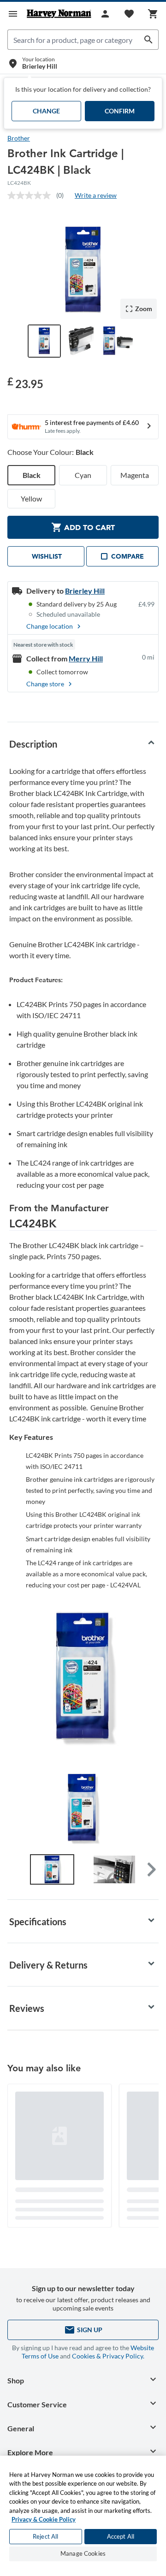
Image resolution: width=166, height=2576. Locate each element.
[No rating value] (32, 195)
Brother (19, 138)
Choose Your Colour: (50, 452)
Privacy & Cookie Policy (44, 2519)
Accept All (121, 2536)
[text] (25, 383)
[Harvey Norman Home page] (59, 14)
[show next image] (147, 1809)
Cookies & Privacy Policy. (108, 2356)
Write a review (96, 195)
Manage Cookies (83, 2553)
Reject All (45, 2536)
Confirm (120, 111)
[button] (151, 1869)
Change (46, 111)
